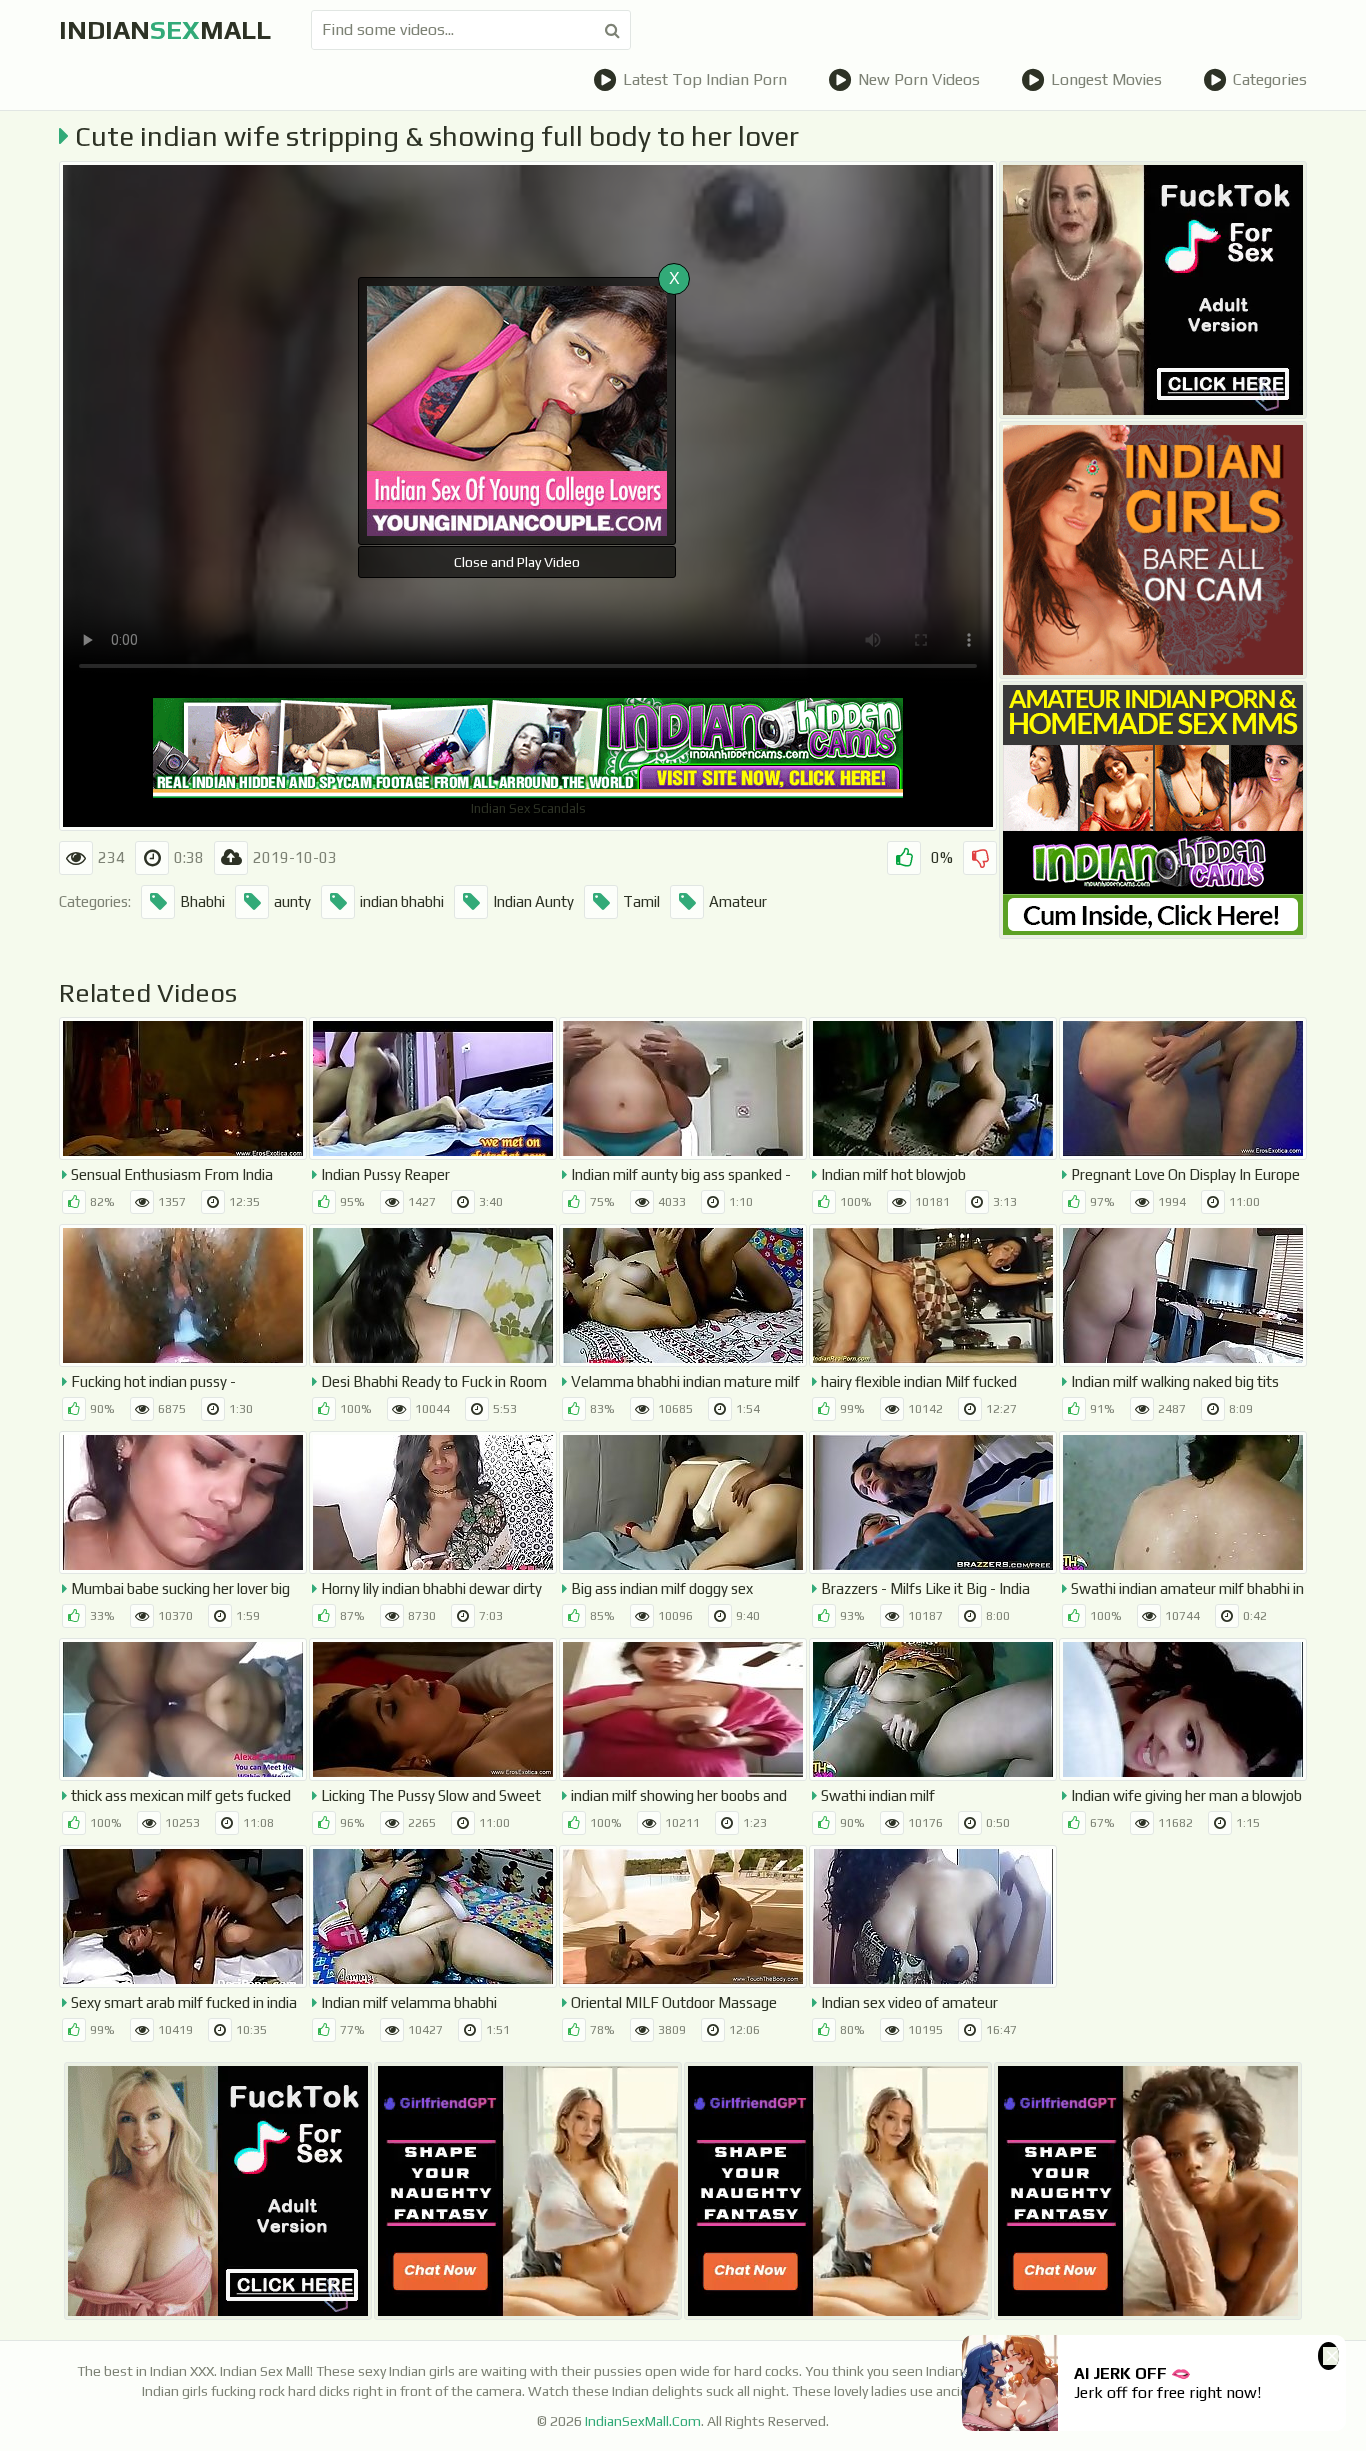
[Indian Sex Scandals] (1153, 810)
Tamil (641, 901)
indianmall (165, 30)
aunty (292, 901)
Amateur (738, 901)
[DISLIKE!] (980, 858)
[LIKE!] (904, 858)
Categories (1270, 79)
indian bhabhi (402, 901)
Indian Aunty (533, 901)
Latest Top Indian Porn (705, 79)
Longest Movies (1106, 79)
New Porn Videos (919, 79)
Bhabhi (202, 901)
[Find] (612, 30)
